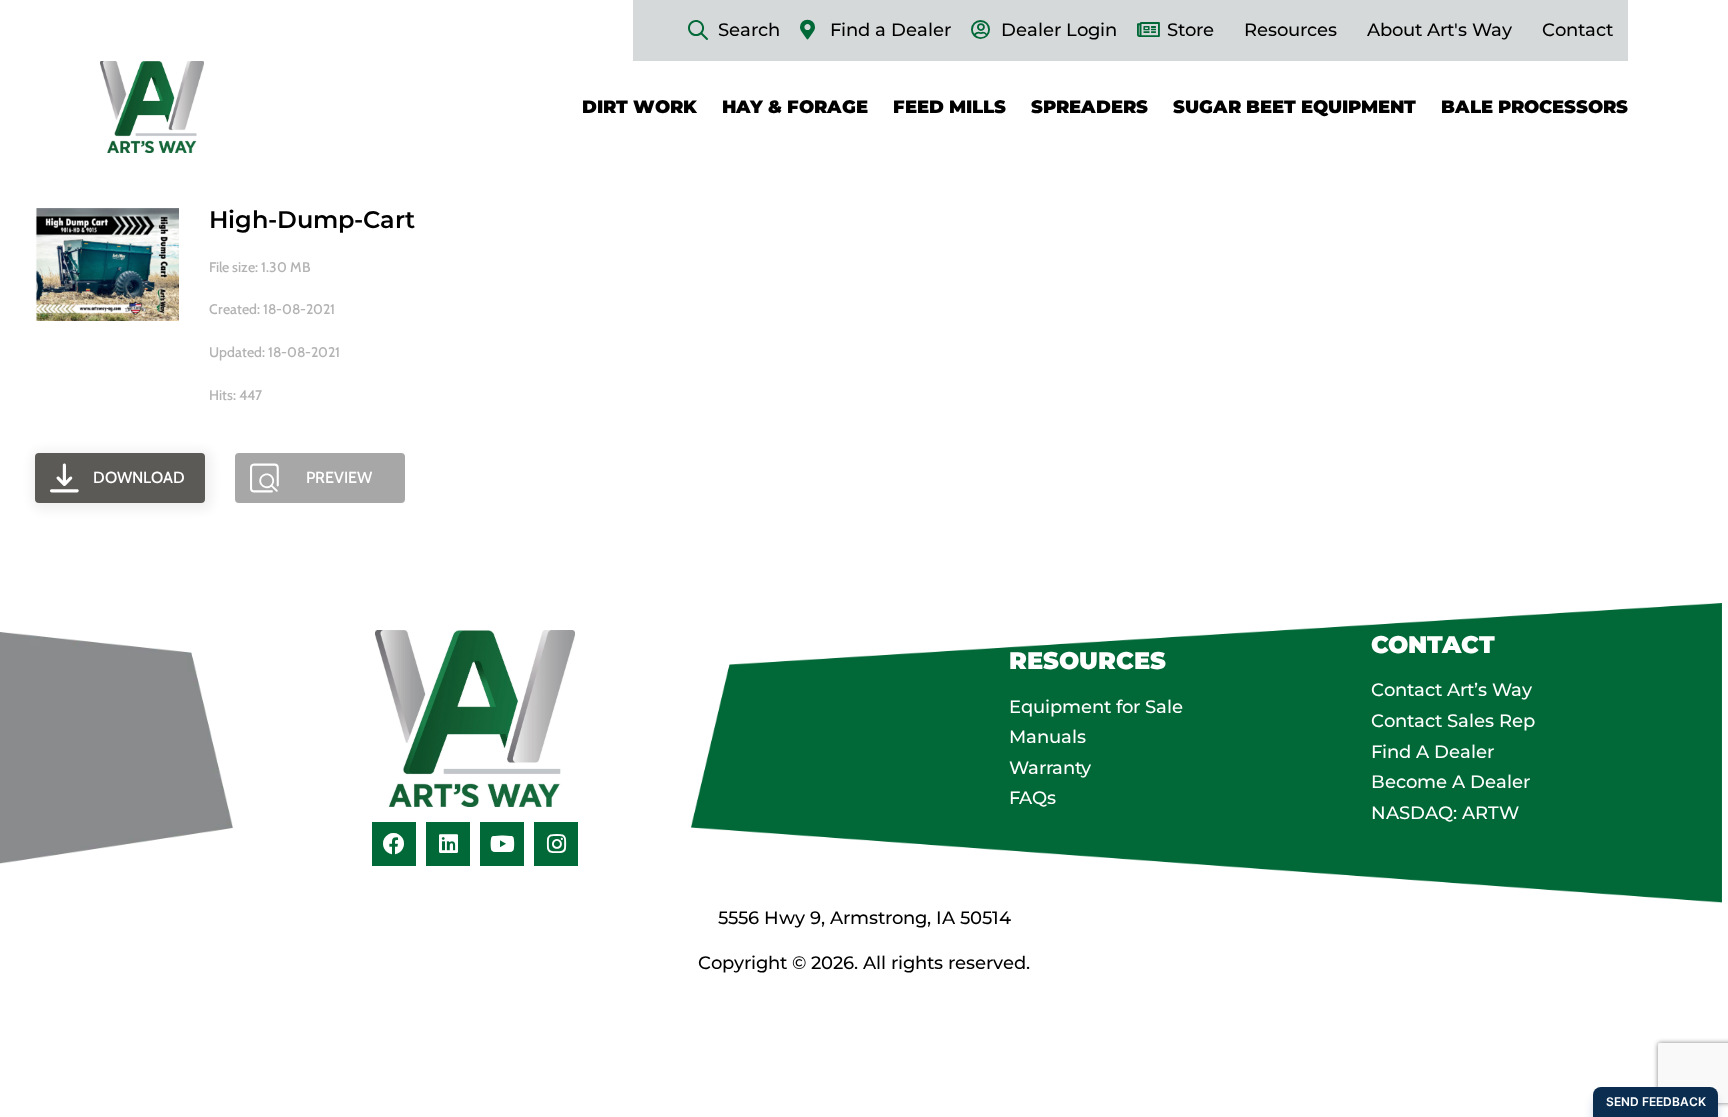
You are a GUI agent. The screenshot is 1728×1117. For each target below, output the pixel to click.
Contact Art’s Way (1451, 690)
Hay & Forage (795, 107)
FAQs (1032, 798)
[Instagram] (556, 844)
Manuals (1047, 737)
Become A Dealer (1450, 782)
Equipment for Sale (1096, 707)
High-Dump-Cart (312, 219)
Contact (1577, 30)
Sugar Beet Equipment (1294, 107)
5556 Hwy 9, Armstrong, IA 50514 (864, 918)
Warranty (1050, 768)
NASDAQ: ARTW (1445, 813)
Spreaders (1089, 107)
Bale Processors (1534, 107)
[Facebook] (394, 844)
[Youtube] (502, 844)
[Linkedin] (448, 844)
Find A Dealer (1432, 752)
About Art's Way (1439, 30)
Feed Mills (949, 107)
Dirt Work (639, 107)
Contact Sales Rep (1453, 721)
